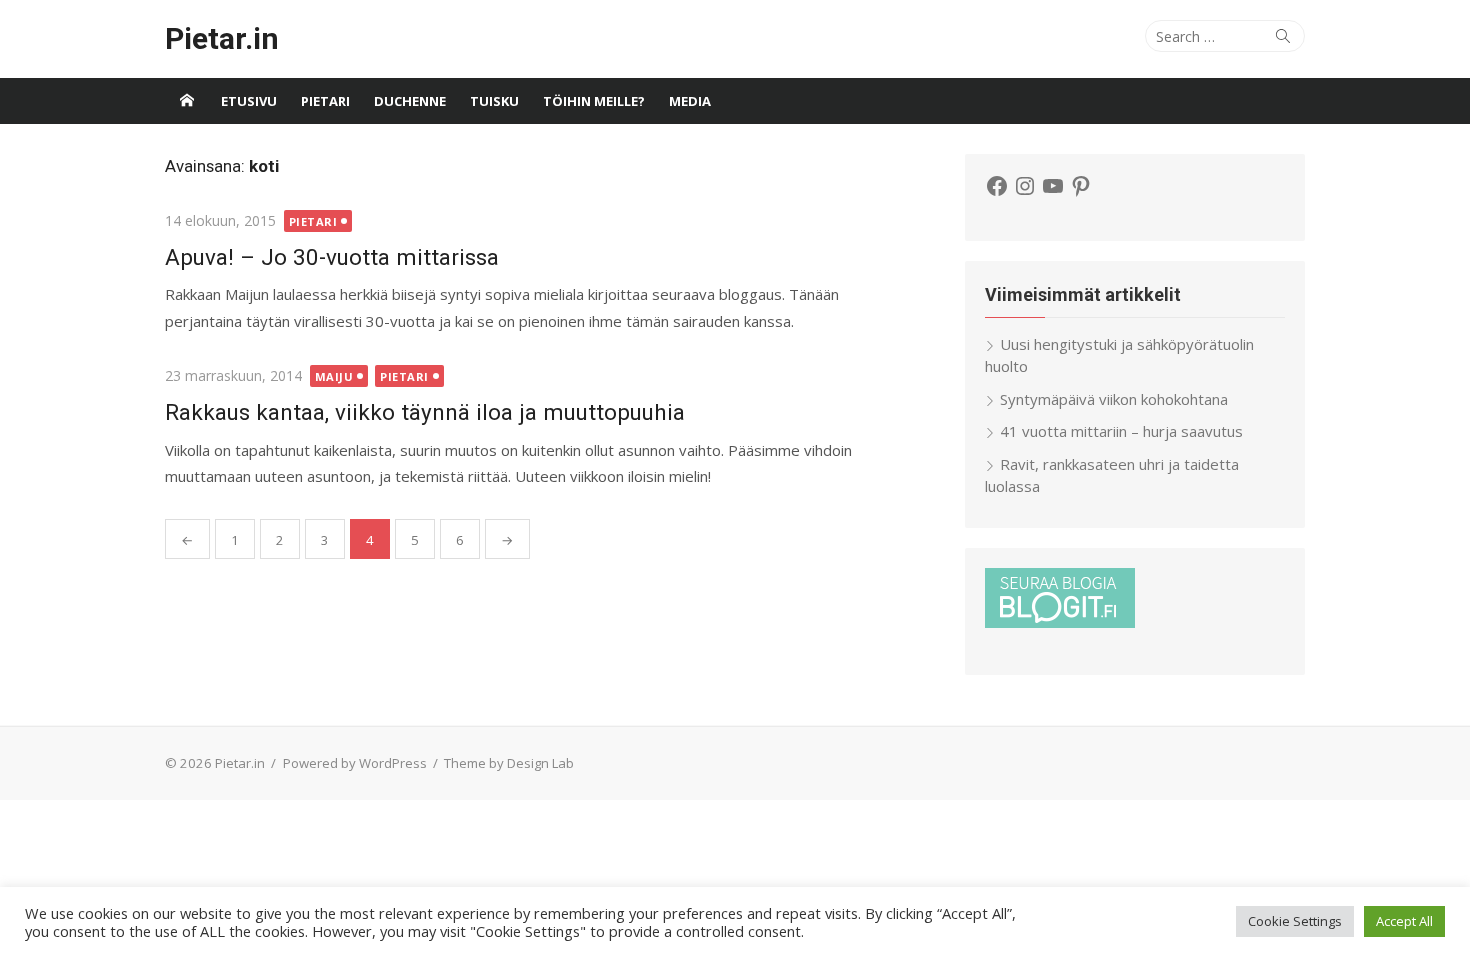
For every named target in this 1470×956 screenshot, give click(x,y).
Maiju (334, 376)
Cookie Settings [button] (1295, 921)
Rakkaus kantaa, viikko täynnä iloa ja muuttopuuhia (425, 412)
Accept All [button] (1404, 921)
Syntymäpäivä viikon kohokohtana (1114, 399)
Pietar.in (222, 38)
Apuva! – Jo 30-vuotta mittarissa (332, 257)
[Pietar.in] (187, 101)
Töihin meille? (594, 101)
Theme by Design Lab (509, 763)
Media (690, 101)
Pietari (325, 101)
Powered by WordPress (355, 763)
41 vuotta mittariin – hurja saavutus (1121, 431)
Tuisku (494, 101)
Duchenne (410, 101)
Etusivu (249, 101)
